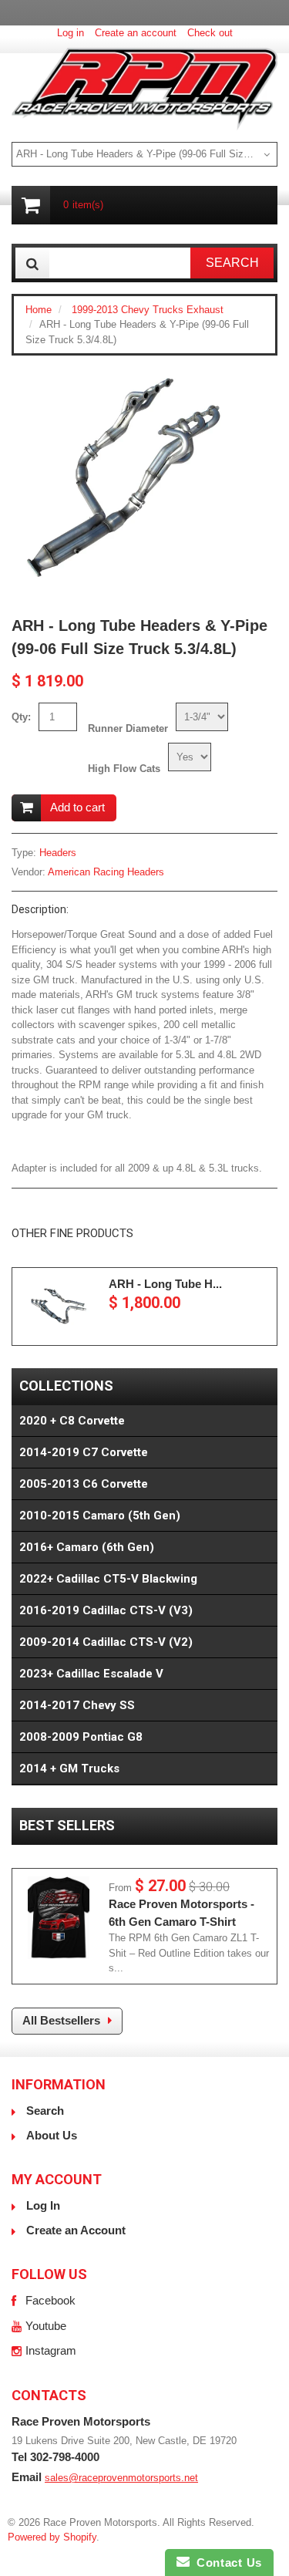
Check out (210, 33)
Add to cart (77, 807)
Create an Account (76, 2230)
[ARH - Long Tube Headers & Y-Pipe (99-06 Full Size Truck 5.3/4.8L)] (123, 374)
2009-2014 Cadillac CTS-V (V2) (106, 1642)
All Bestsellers (61, 2020)
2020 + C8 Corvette (72, 1421)
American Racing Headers (106, 872)
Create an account (136, 33)
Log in (71, 33)
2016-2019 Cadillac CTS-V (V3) (106, 1610)
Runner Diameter (128, 728)
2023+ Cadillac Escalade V (91, 1674)
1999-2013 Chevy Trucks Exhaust (148, 310)
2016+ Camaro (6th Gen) (87, 1547)
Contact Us (226, 2563)
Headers (58, 853)
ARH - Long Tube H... (165, 1284)
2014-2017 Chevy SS (77, 1705)
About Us (52, 2135)
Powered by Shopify (52, 2537)
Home (39, 310)
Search (45, 2111)
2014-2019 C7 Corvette (84, 1452)
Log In (43, 2205)
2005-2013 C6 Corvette (84, 1484)
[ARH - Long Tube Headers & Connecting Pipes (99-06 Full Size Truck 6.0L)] (59, 1307)
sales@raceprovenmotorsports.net (121, 2478)
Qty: (21, 717)
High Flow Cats (124, 769)
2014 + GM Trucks (69, 1768)
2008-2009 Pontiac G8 (81, 1737)
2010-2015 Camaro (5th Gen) (100, 1516)
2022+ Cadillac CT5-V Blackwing (108, 1579)
